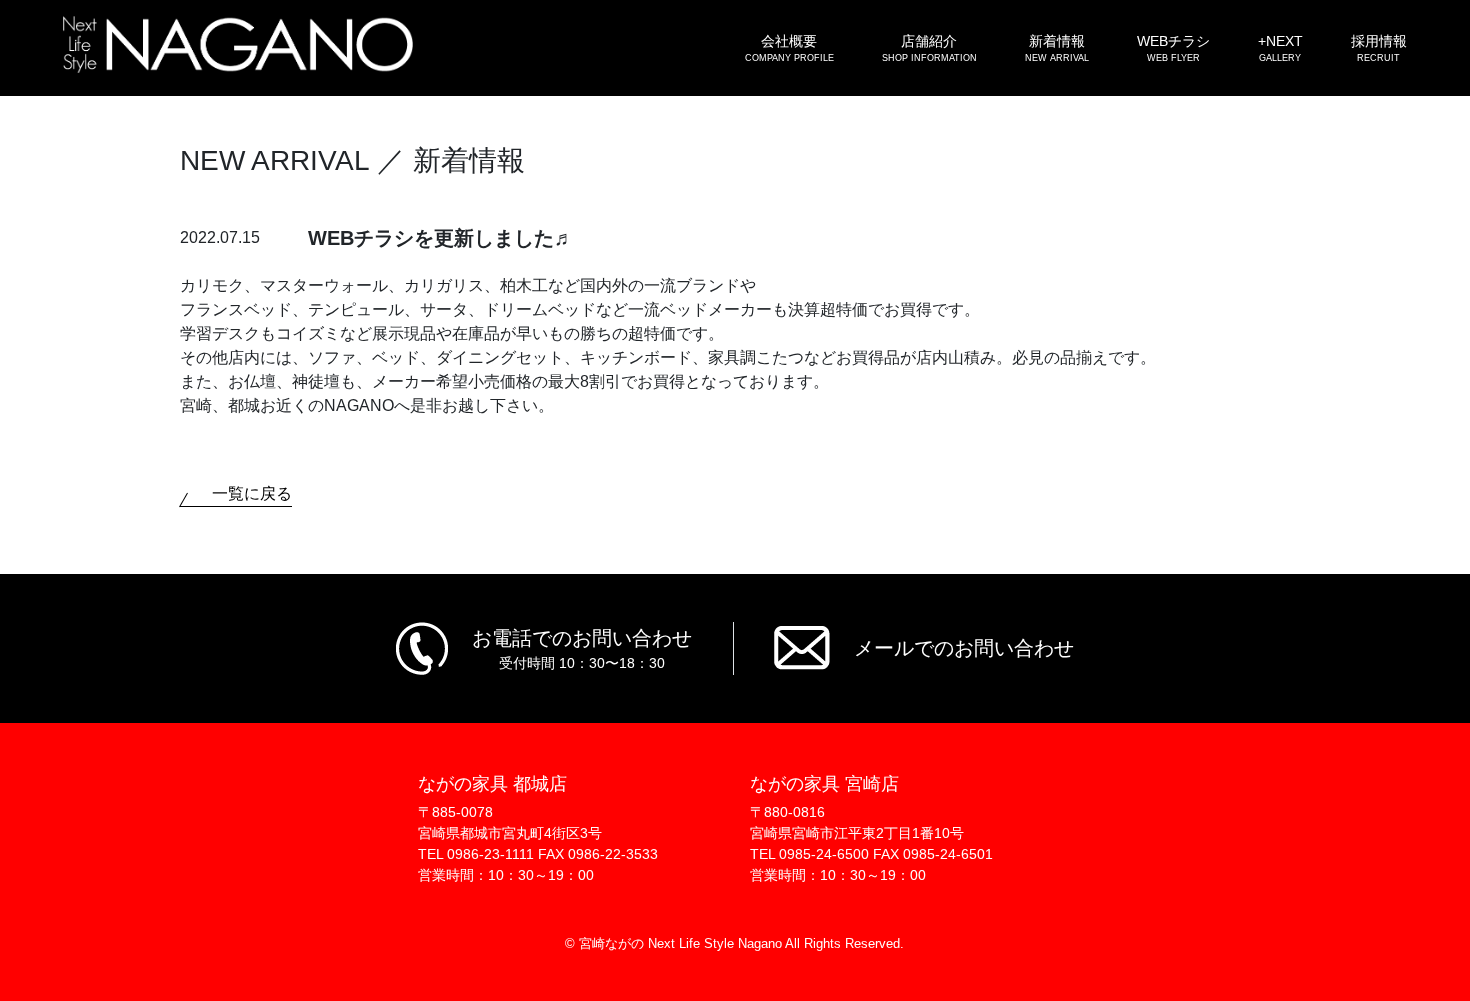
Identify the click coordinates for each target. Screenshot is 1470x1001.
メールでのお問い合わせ (964, 648)
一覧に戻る (252, 493)
